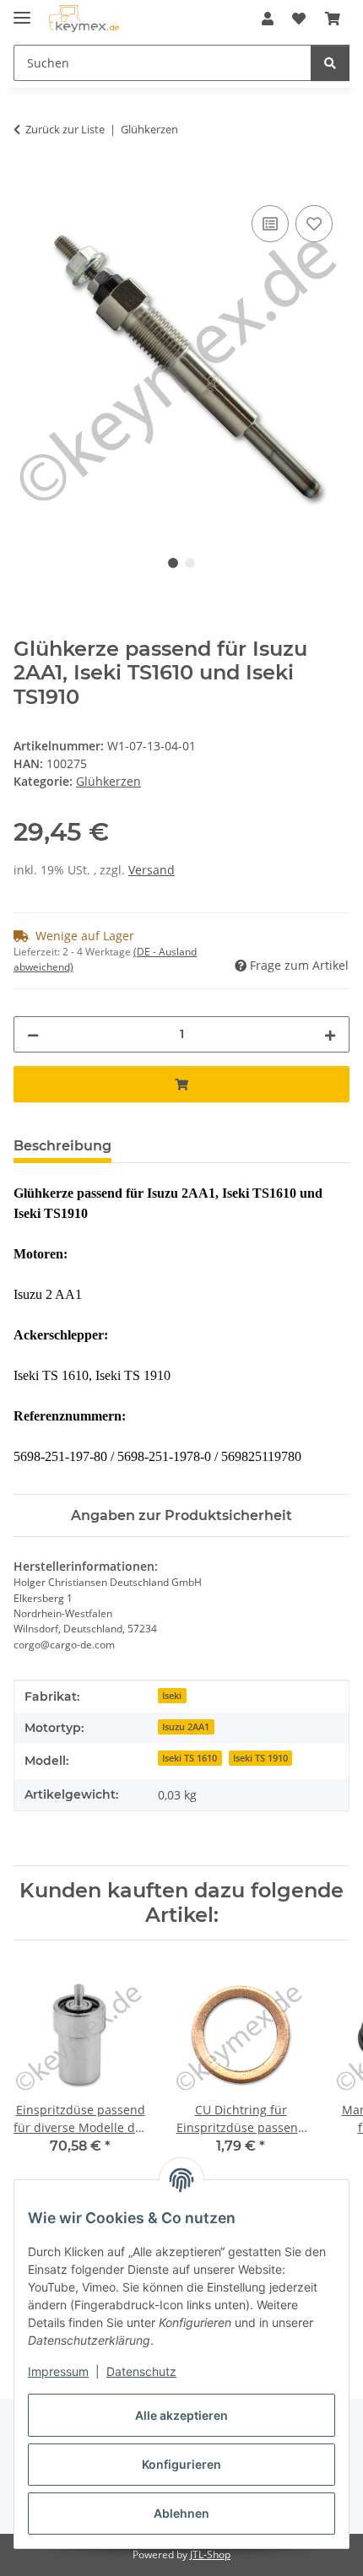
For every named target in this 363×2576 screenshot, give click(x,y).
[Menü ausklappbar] (22, 11)
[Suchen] (330, 63)
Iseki (172, 1696)
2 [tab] (190, 563)
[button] (268, 19)
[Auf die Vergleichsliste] (270, 224)
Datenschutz (141, 2371)
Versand (152, 870)
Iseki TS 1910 (260, 1758)
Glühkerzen (108, 781)
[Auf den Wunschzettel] (314, 224)
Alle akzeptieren (181, 2415)
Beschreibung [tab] (62, 1146)
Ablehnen (181, 2513)
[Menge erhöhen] (330, 1034)
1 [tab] (173, 563)
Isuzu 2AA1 (186, 1727)
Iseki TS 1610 (190, 1758)
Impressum (58, 2371)
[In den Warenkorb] (27, 182)
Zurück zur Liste (65, 129)
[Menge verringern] (33, 1034)
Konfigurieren (181, 2464)
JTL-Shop (210, 2554)
